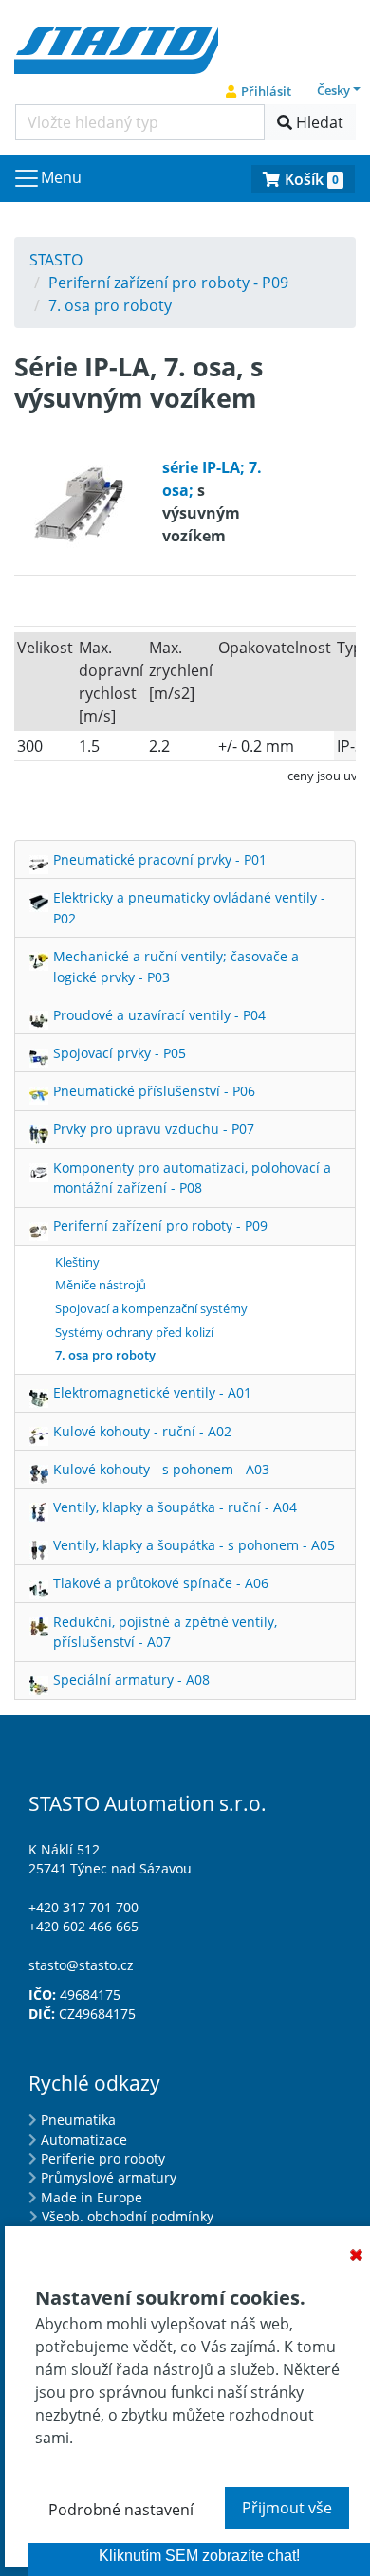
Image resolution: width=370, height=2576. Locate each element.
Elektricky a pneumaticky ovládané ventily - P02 (189, 908)
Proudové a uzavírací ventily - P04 (159, 1015)
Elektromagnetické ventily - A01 (152, 1392)
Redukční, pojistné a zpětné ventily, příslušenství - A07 (165, 1632)
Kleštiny (77, 1262)
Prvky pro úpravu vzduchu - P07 (154, 1129)
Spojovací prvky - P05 (120, 1053)
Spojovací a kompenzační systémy (151, 1308)
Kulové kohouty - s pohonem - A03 (161, 1469)
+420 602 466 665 (83, 1926)
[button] (339, 90)
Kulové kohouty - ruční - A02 (142, 1431)
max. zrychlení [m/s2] (181, 670)
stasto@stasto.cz (81, 1965)
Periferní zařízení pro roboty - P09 (160, 1225)
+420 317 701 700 (83, 1907)
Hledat (318, 122)
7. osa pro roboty (105, 1355)
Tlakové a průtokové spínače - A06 (161, 1583)
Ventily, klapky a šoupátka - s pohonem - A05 (194, 1545)
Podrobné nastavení (121, 2510)
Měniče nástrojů (101, 1285)
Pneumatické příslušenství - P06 (154, 1091)
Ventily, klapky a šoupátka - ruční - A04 (175, 1507)
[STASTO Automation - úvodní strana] (116, 48)
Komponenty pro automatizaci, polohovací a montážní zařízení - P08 (192, 1178)
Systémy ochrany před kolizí (134, 1332)
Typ (350, 648)
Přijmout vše (287, 2508)
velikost (45, 648)
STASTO (56, 260)
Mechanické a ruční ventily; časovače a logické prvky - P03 (176, 967)
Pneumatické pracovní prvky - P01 (160, 859)
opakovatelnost (275, 648)
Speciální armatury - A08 (131, 1680)
